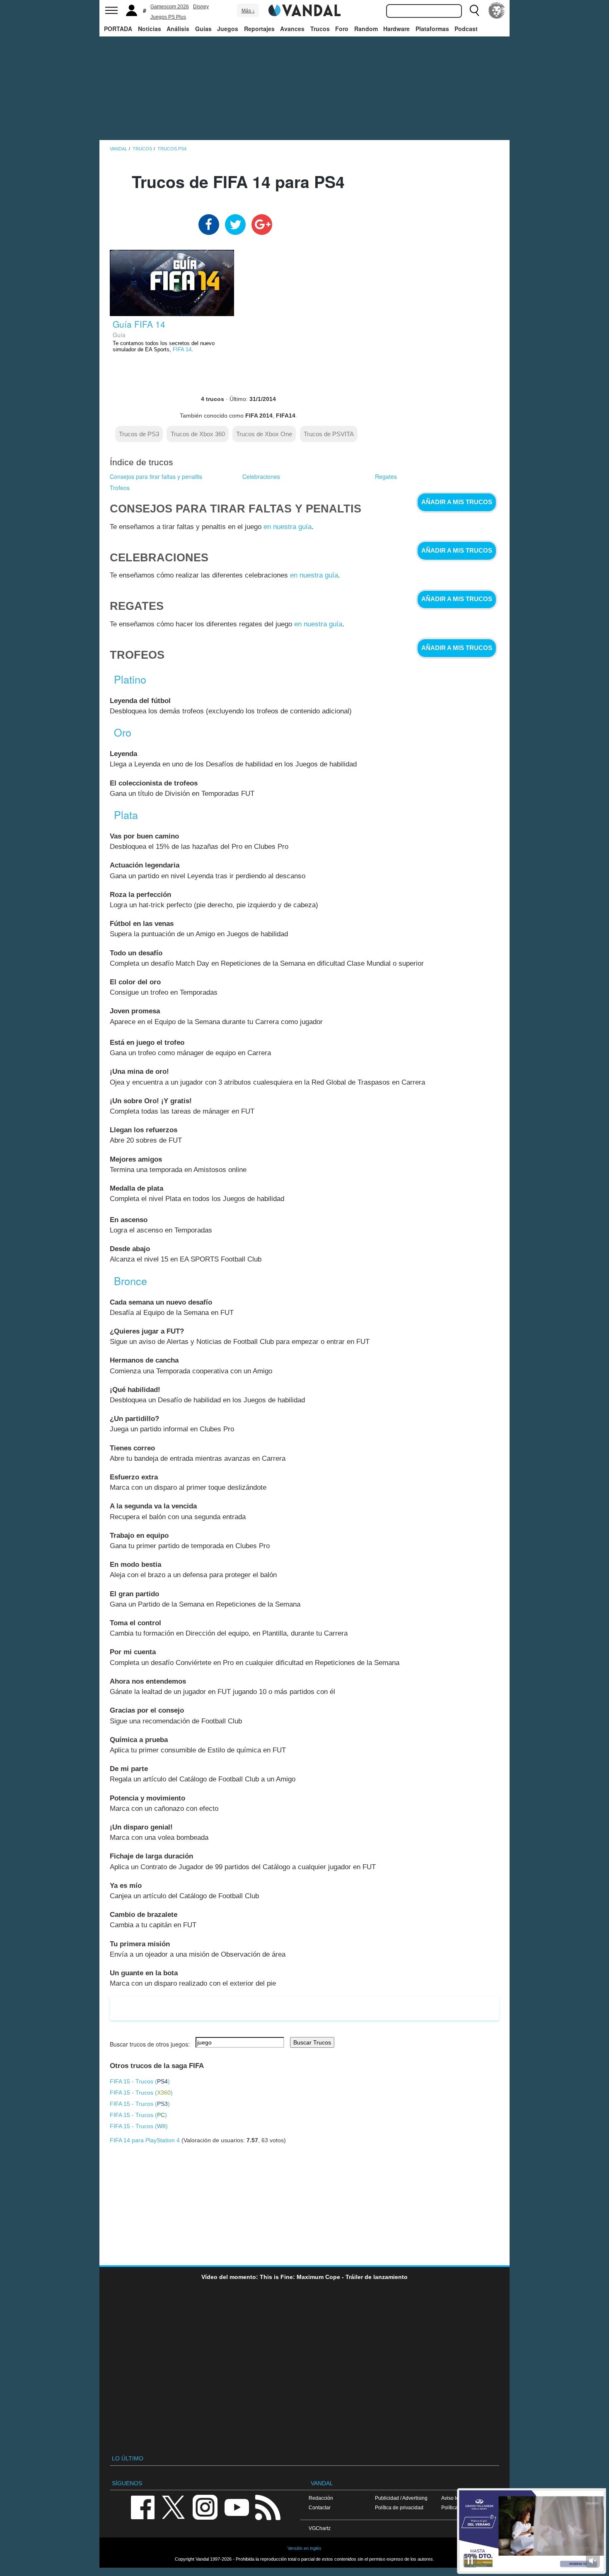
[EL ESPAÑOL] (497, 10)
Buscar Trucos (312, 2042)
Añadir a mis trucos (457, 502)
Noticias (150, 29)
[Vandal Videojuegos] (304, 10)
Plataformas (432, 29)
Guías (203, 29)
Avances (292, 29)
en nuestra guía (288, 527)
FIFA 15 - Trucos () (140, 2081)
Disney (201, 7)
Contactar (320, 2507)
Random (366, 29)
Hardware (396, 29)
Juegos (228, 29)
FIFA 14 (182, 350)
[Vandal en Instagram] (205, 2507)
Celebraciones (261, 476)
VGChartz (320, 2528)
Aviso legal (454, 2498)
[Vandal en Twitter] (174, 2507)
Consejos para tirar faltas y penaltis (156, 476)
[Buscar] (474, 10)
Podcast (466, 29)
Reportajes (259, 29)
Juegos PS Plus (168, 17)
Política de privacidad (399, 2507)
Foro (342, 29)
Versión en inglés (304, 2548)
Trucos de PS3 (139, 434)
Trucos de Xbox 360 (198, 434)
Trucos (320, 29)
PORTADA (118, 29)
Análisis (178, 29)
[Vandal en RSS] (268, 2507)
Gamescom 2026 (170, 7)
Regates (386, 476)
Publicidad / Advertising (401, 2498)
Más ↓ (248, 11)
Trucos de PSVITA (329, 434)
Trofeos (120, 488)
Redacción (321, 2498)
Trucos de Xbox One (264, 434)
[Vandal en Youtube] (237, 2507)
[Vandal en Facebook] (143, 2507)
